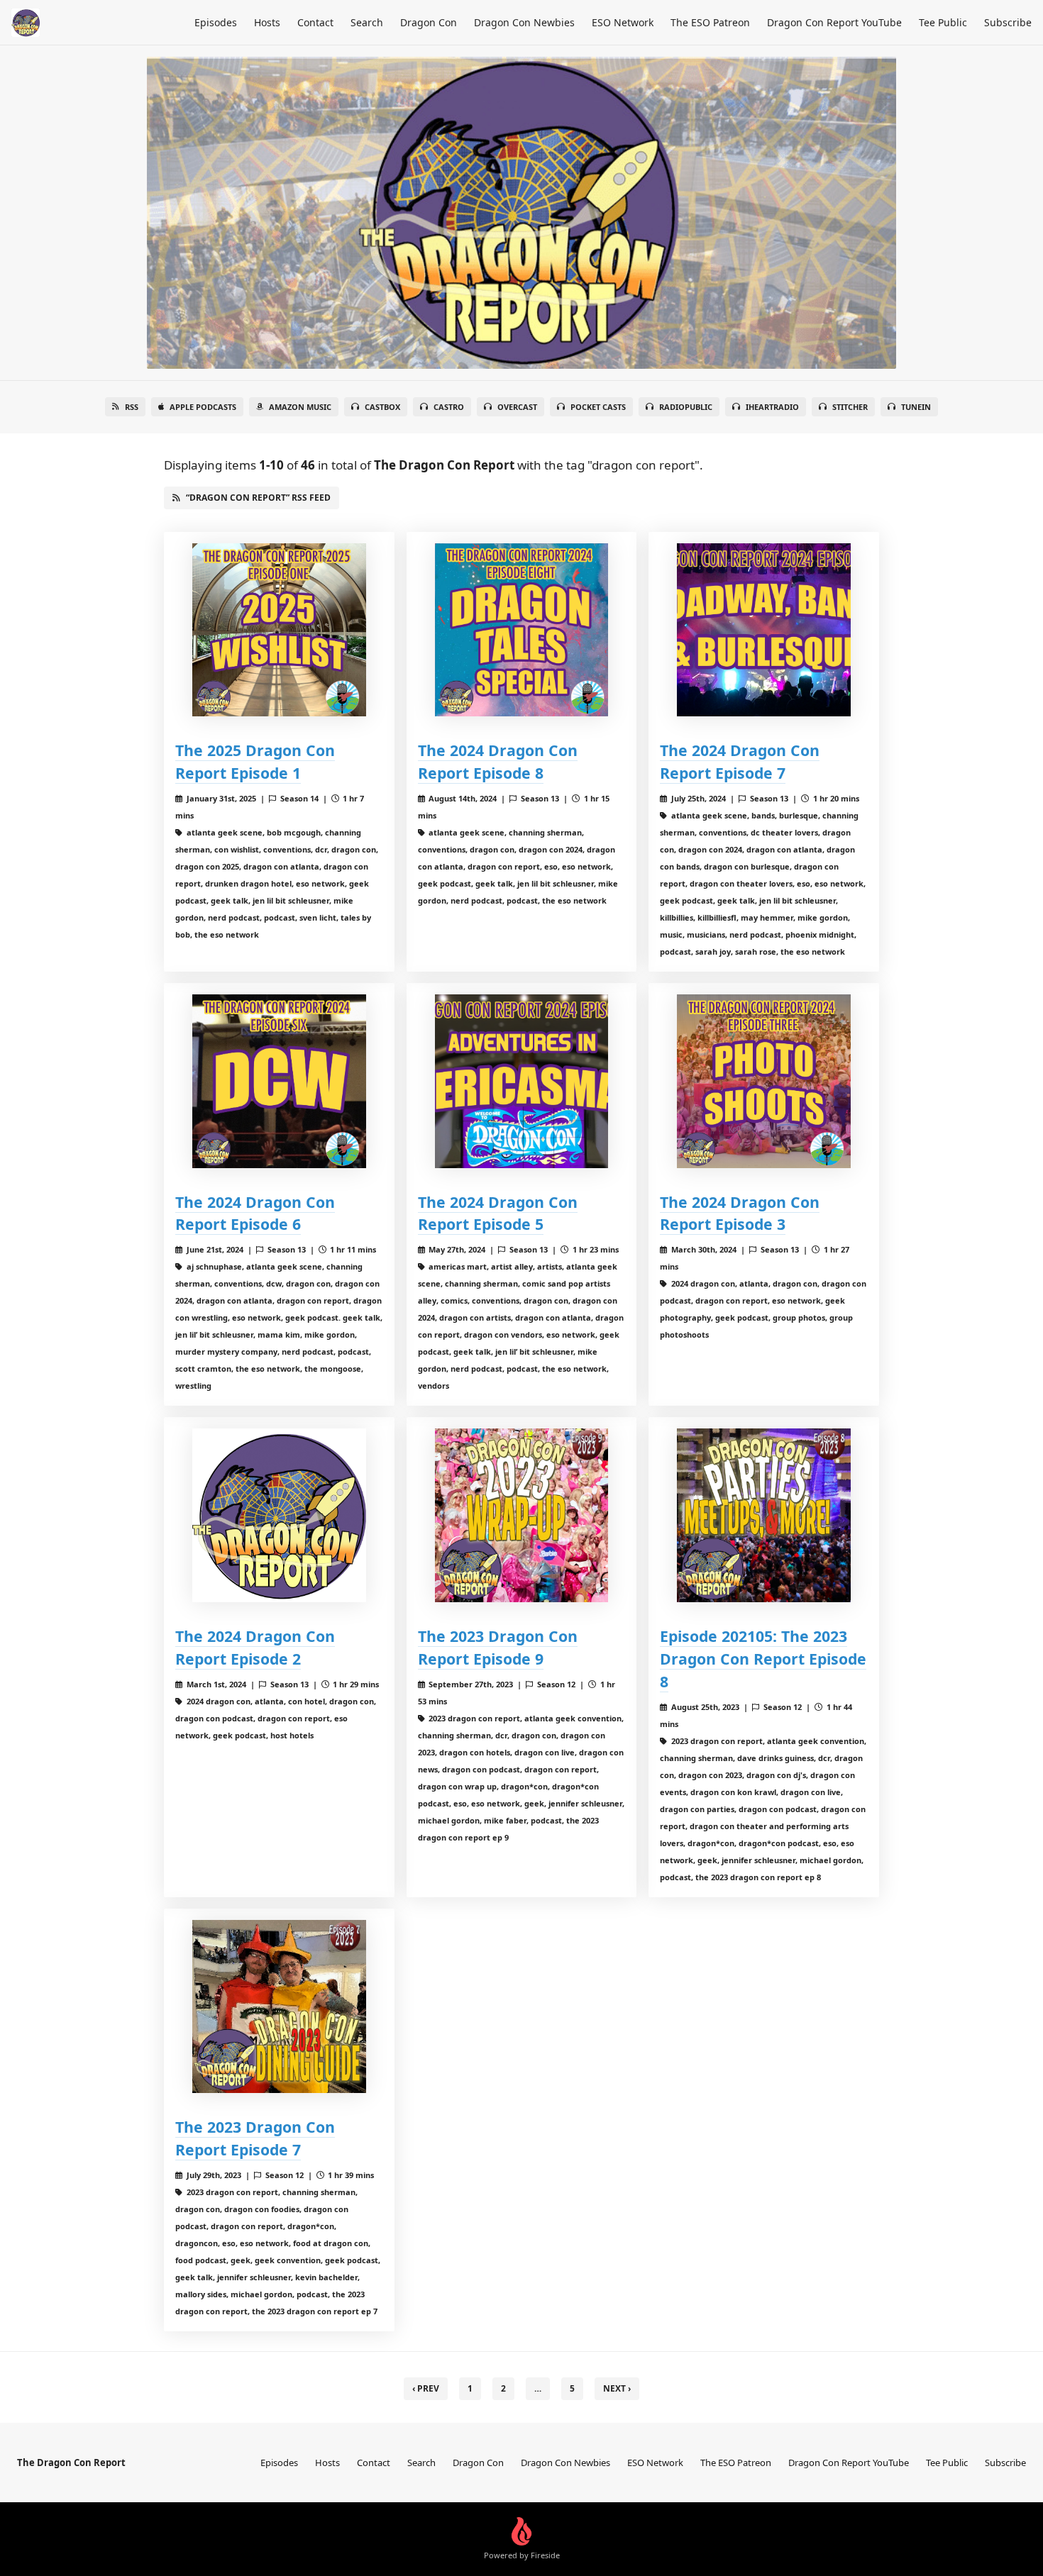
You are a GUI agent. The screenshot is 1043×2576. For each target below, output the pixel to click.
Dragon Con (429, 22)
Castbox (382, 407)
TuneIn (916, 407)
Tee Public (943, 22)
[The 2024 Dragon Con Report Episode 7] (764, 630)
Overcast (517, 407)
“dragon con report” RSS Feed (258, 498)
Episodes (216, 22)
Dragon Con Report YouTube (834, 22)
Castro (449, 407)
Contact (315, 22)
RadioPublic (686, 407)
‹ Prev (426, 2388)
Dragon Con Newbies (524, 22)
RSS (132, 407)
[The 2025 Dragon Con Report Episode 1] (279, 630)
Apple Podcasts (203, 407)
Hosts (267, 22)
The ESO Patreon (710, 22)
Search (367, 22)
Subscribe (1008, 22)
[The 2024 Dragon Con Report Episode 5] (522, 1081)
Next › (617, 2388)
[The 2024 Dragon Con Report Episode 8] (522, 630)
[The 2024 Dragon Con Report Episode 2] (279, 1515)
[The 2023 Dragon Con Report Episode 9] (522, 1515)
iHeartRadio (772, 407)
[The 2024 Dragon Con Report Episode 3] (764, 1081)
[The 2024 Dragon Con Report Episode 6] (279, 1081)
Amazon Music (300, 407)
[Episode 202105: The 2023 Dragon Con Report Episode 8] (764, 1515)
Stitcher (850, 407)
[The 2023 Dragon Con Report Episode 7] (279, 2007)
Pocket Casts (598, 407)
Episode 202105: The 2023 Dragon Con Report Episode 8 (763, 1659)
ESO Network (623, 22)
